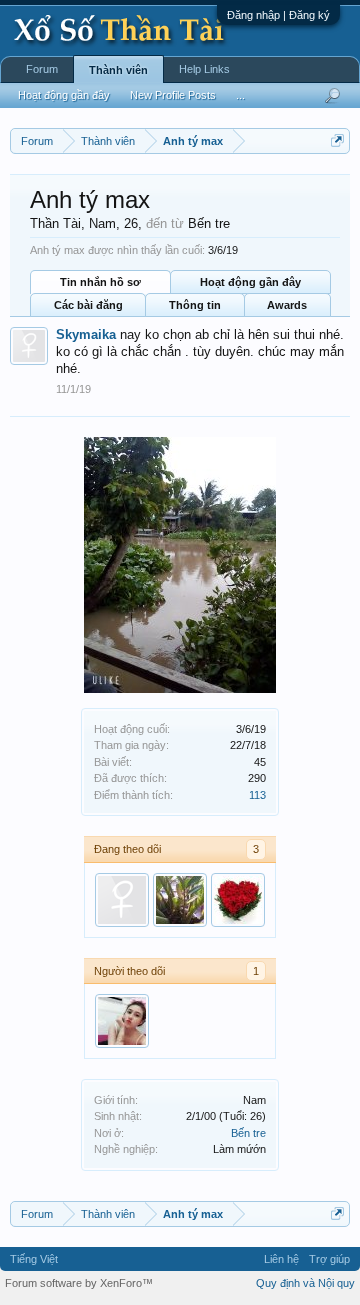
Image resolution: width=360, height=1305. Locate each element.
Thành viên (118, 70)
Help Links (204, 69)
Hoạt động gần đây (250, 282)
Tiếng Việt (34, 1259)
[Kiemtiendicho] (180, 900)
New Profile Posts (173, 95)
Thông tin (195, 305)
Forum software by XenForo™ (79, 1283)
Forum (42, 69)
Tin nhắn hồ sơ (100, 282)
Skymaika (86, 334)
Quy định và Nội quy (305, 1283)
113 (257, 795)
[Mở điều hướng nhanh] (337, 140)
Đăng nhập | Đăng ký (278, 15)
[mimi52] (238, 900)
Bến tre (248, 1133)
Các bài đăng (88, 305)
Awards (287, 305)
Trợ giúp (329, 1259)
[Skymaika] (122, 900)
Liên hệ (281, 1259)
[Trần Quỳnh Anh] (122, 1021)
